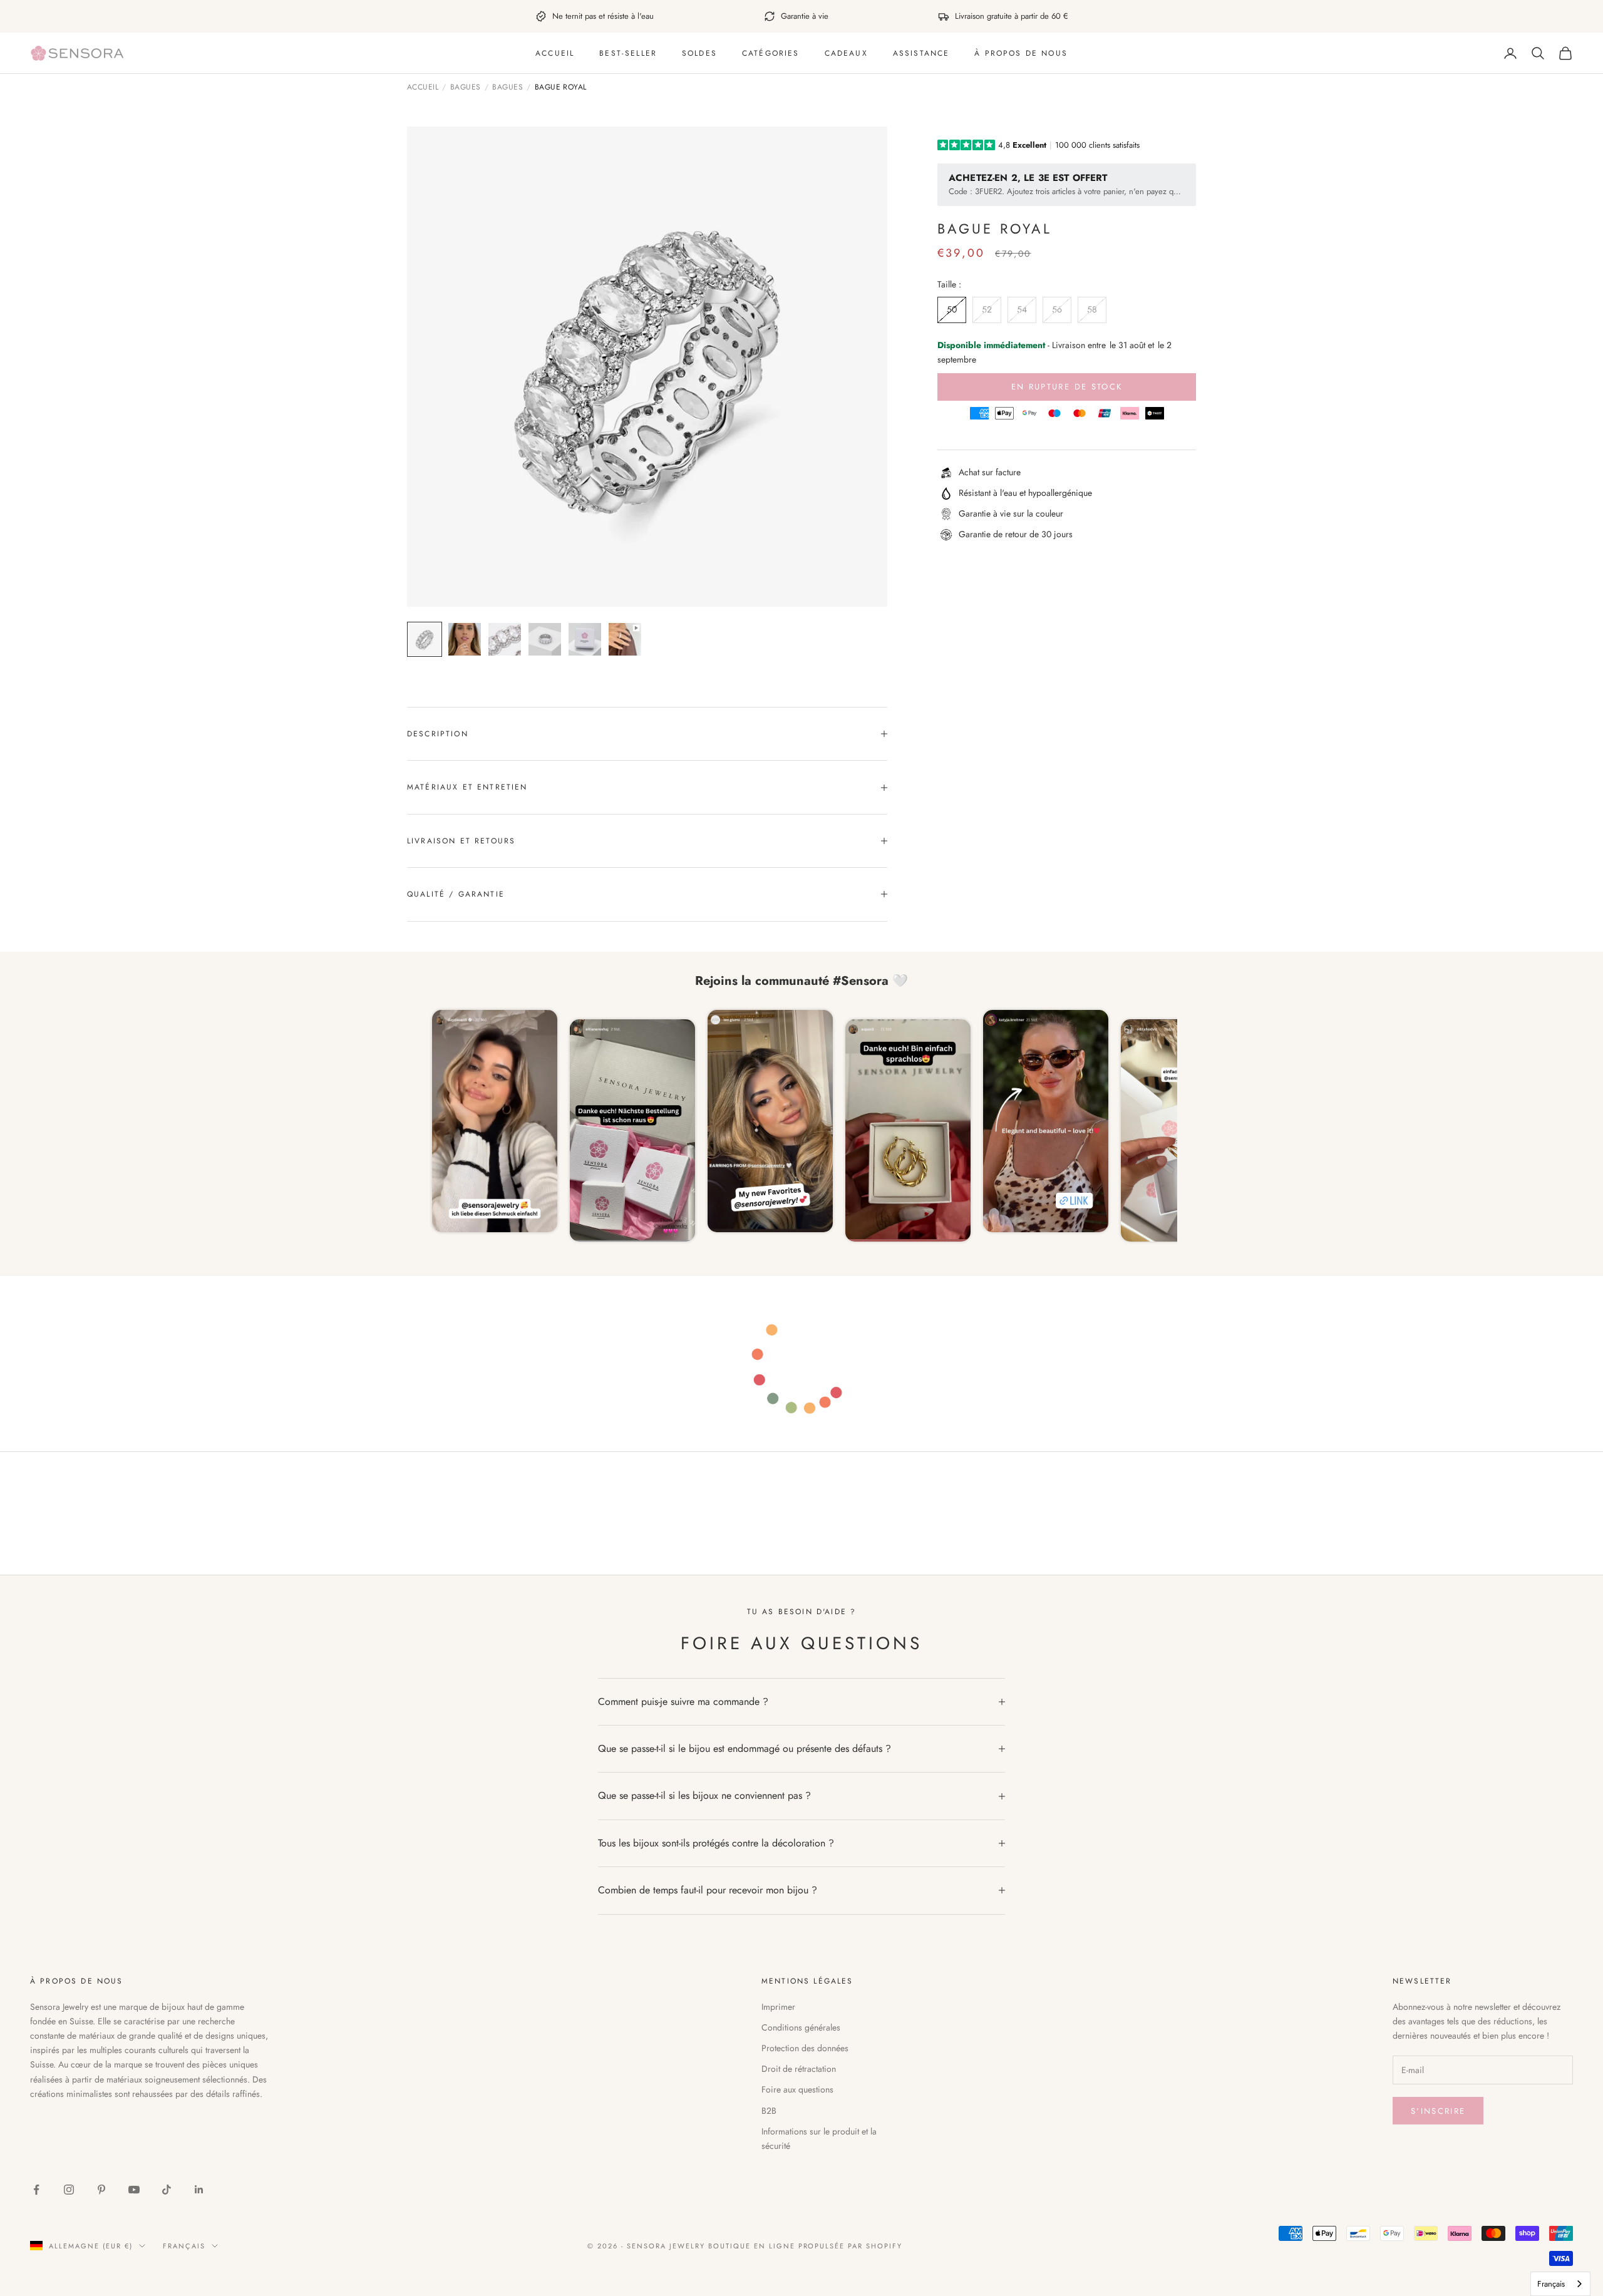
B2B (769, 2111)
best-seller (628, 53)
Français (184, 2246)
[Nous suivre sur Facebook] (36, 2190)
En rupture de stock (1067, 387)
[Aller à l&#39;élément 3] (505, 639)
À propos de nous (1021, 53)
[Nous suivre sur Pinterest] (101, 2190)
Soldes (699, 53)
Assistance (921, 53)
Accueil (555, 53)
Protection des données (805, 2048)
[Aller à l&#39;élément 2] (465, 639)
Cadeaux (846, 53)
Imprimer (778, 2007)
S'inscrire (1438, 2111)
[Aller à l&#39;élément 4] (545, 639)
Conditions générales (801, 2027)
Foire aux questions (797, 2089)
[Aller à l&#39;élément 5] (585, 639)
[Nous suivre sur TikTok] (167, 2190)
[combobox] (1560, 2284)
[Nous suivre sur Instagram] (69, 2190)
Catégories (771, 53)
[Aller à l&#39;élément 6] (625, 639)
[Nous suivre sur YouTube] (134, 2190)
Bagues (466, 88)
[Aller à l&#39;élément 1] (425, 639)
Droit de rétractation (799, 2069)
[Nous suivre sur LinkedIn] (199, 2190)
